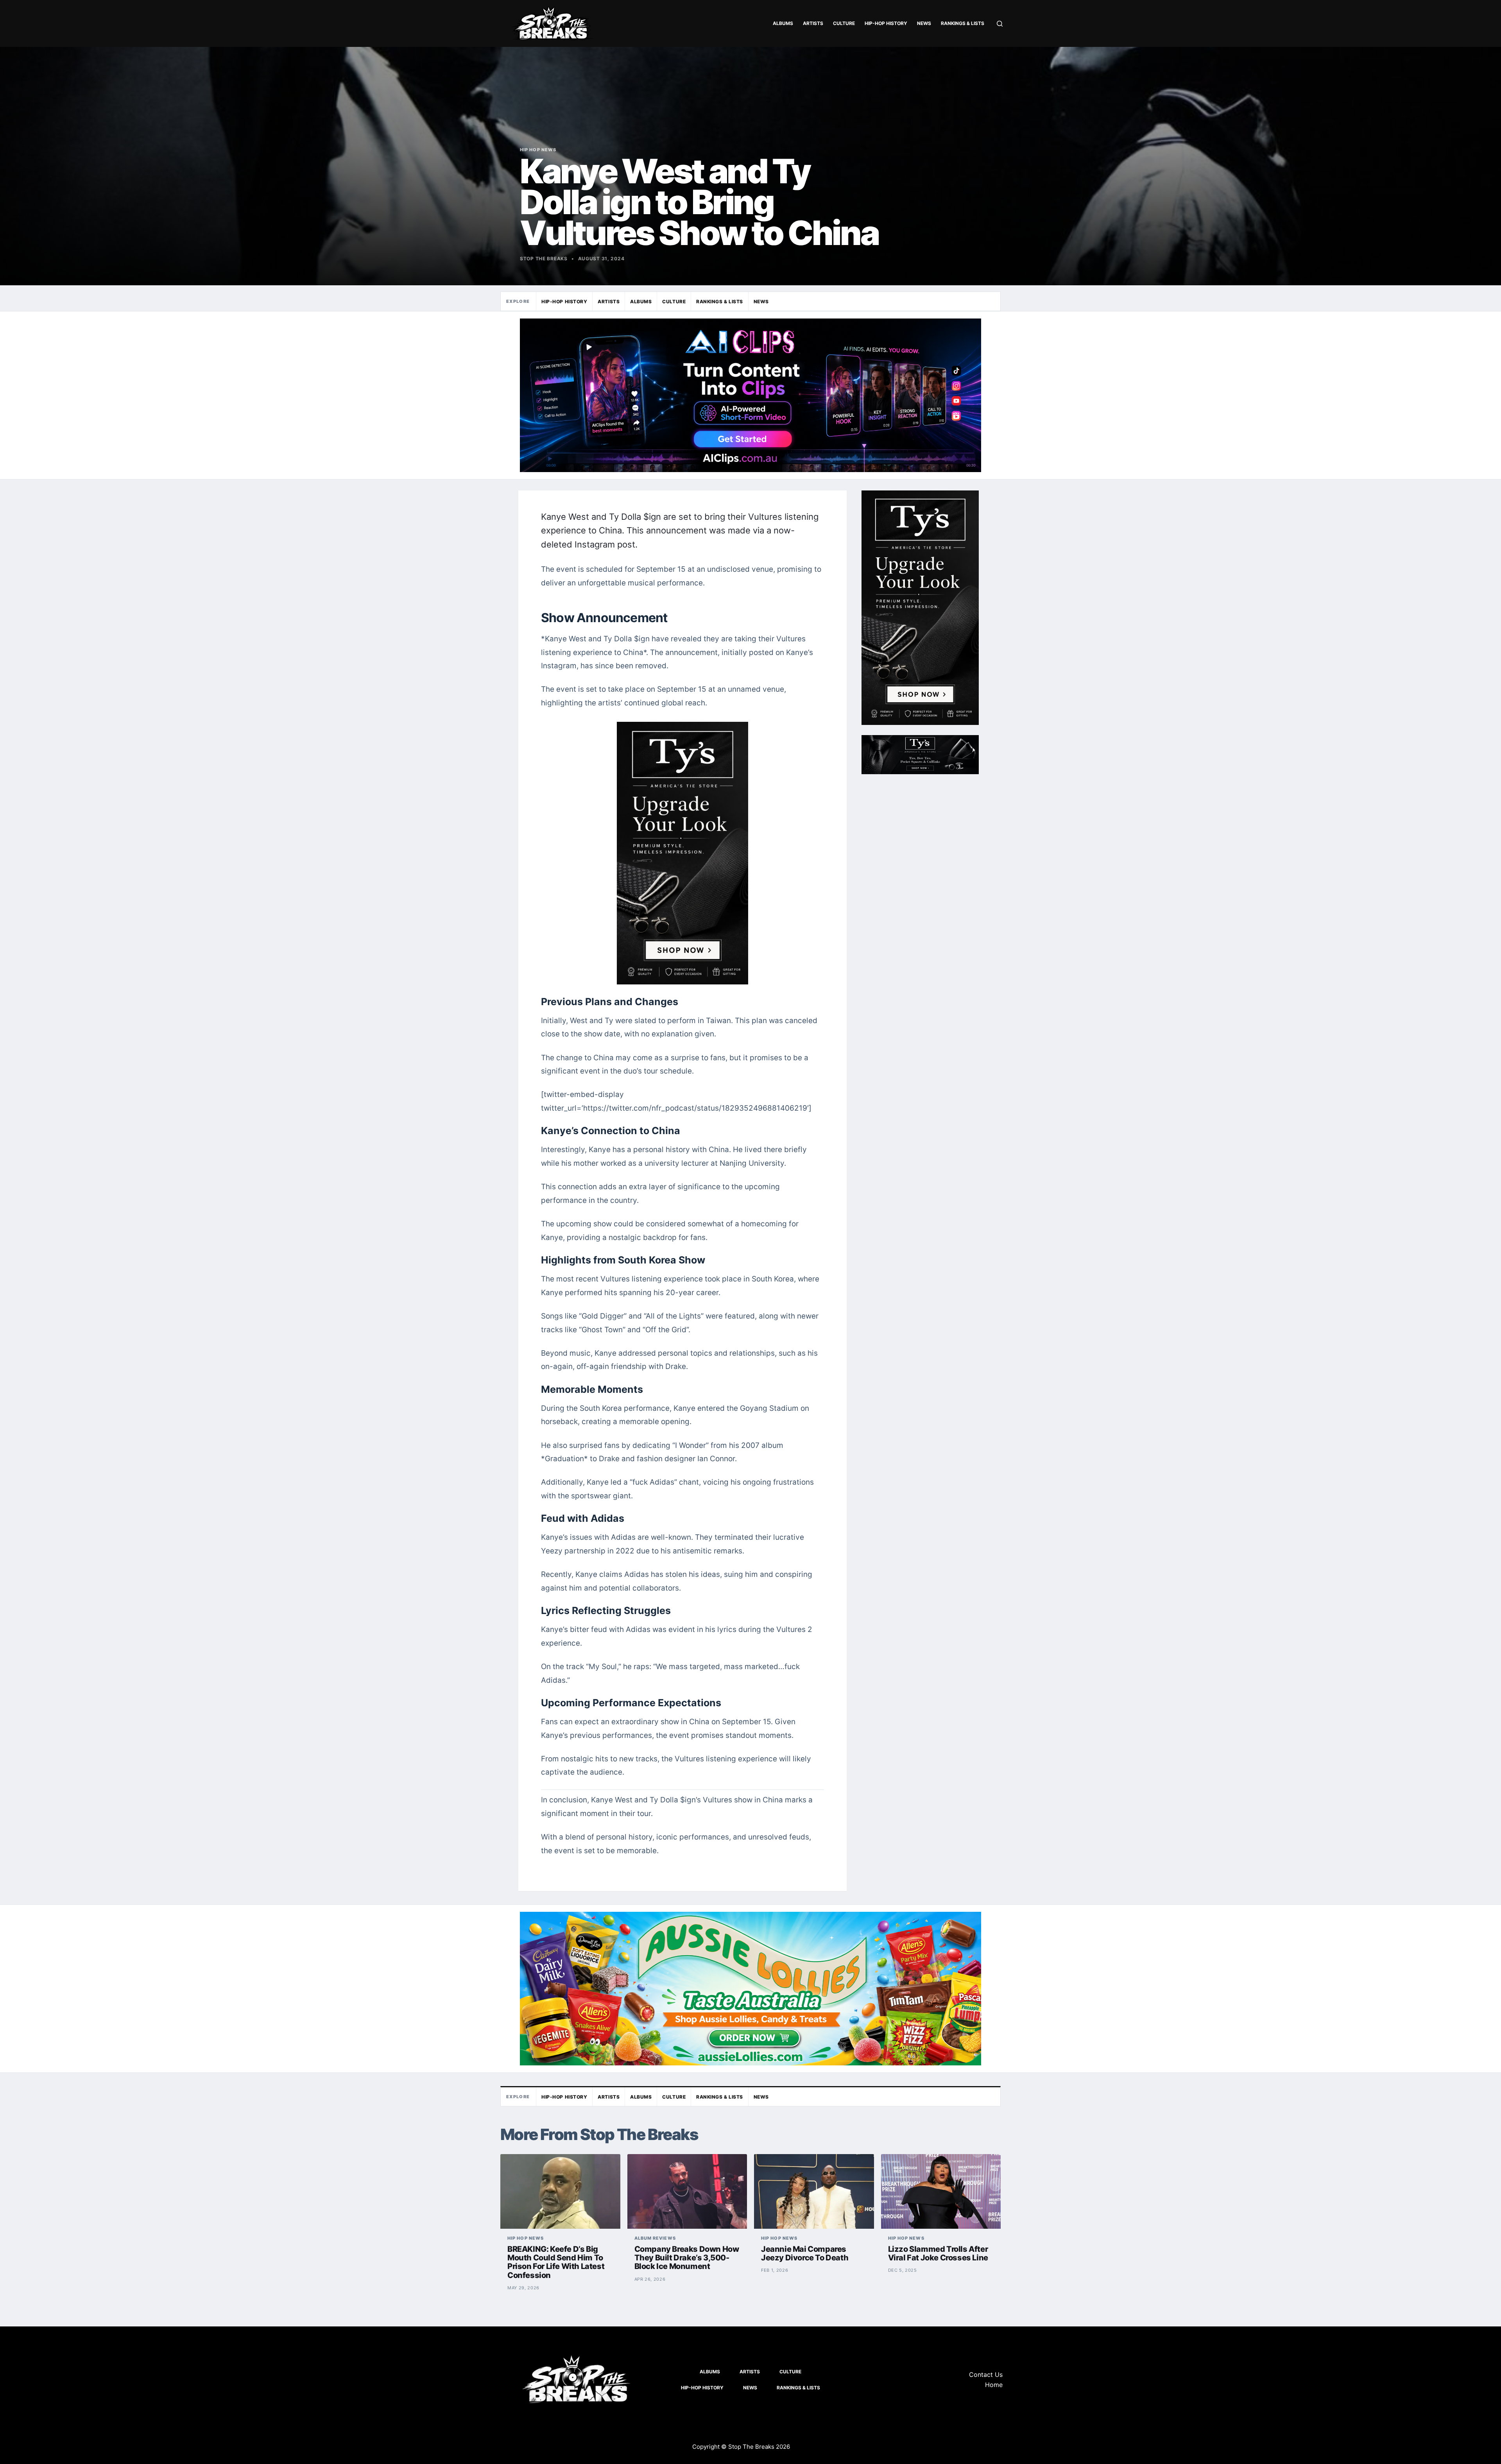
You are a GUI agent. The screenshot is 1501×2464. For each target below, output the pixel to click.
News (924, 23)
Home (994, 2385)
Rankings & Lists (963, 23)
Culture (844, 23)
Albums (783, 23)
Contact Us (986, 2375)
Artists (813, 23)
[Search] (1000, 24)
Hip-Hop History (886, 23)
